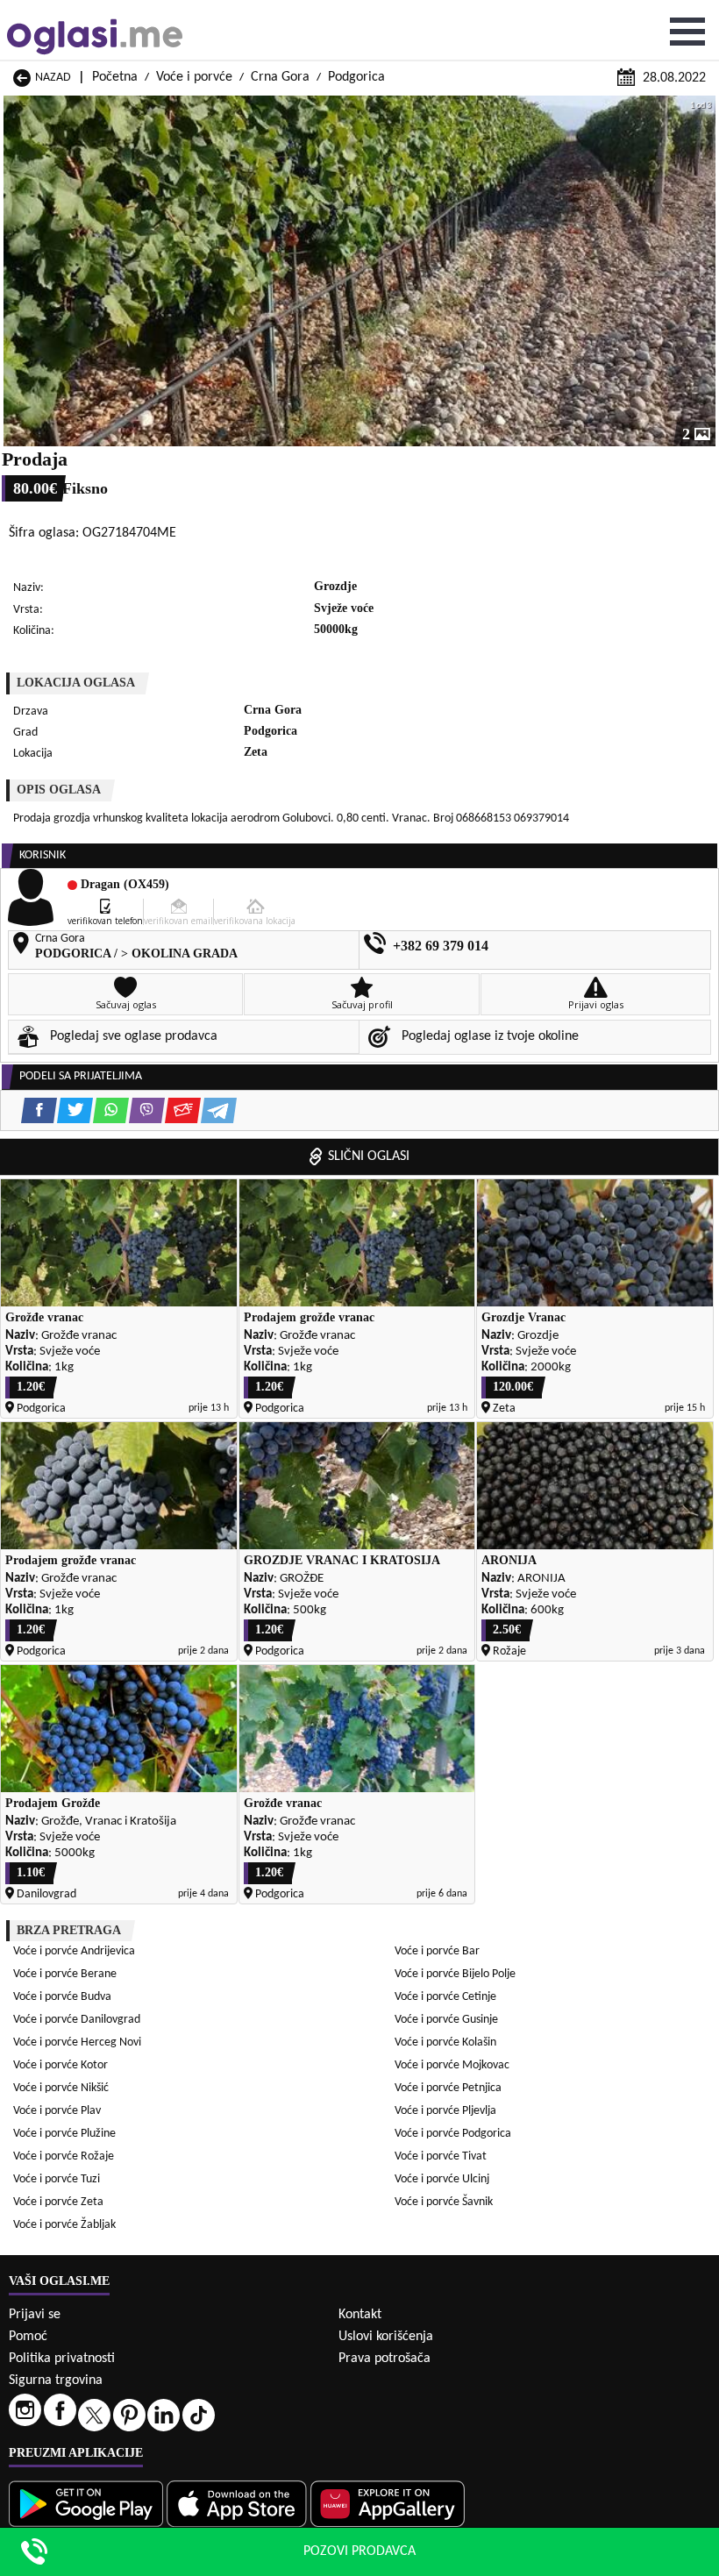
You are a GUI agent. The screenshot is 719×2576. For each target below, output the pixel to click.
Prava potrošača (384, 2359)
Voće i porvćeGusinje (446, 2020)
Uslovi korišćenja (386, 2337)
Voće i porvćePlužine (64, 2134)
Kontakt (360, 2315)
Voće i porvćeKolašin (445, 2042)
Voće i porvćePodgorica (453, 2134)
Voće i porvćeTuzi (57, 2179)
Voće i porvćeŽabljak (64, 2225)
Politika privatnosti (62, 2359)
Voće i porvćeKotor (61, 2065)
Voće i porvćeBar (437, 1951)
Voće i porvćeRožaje (64, 2156)
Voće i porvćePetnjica (448, 2088)
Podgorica (356, 77)
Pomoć (28, 2337)
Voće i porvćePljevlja (445, 2111)
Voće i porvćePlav (57, 2111)
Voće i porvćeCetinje (445, 1997)
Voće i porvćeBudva (62, 1997)
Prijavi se (35, 2315)
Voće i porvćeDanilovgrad (77, 2020)
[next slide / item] (703, 271)
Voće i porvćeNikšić (61, 2088)
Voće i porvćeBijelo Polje (455, 1974)
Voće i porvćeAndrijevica (74, 1951)
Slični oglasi (369, 1156)
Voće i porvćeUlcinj (442, 2179)
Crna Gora (280, 77)
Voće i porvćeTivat (441, 2156)
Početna (115, 77)
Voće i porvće (194, 77)
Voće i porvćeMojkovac (452, 2065)
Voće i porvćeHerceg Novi (77, 2042)
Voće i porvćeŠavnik (444, 2202)
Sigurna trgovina (56, 2380)
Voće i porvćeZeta (58, 2202)
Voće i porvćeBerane (65, 1974)
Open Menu (687, 32)
